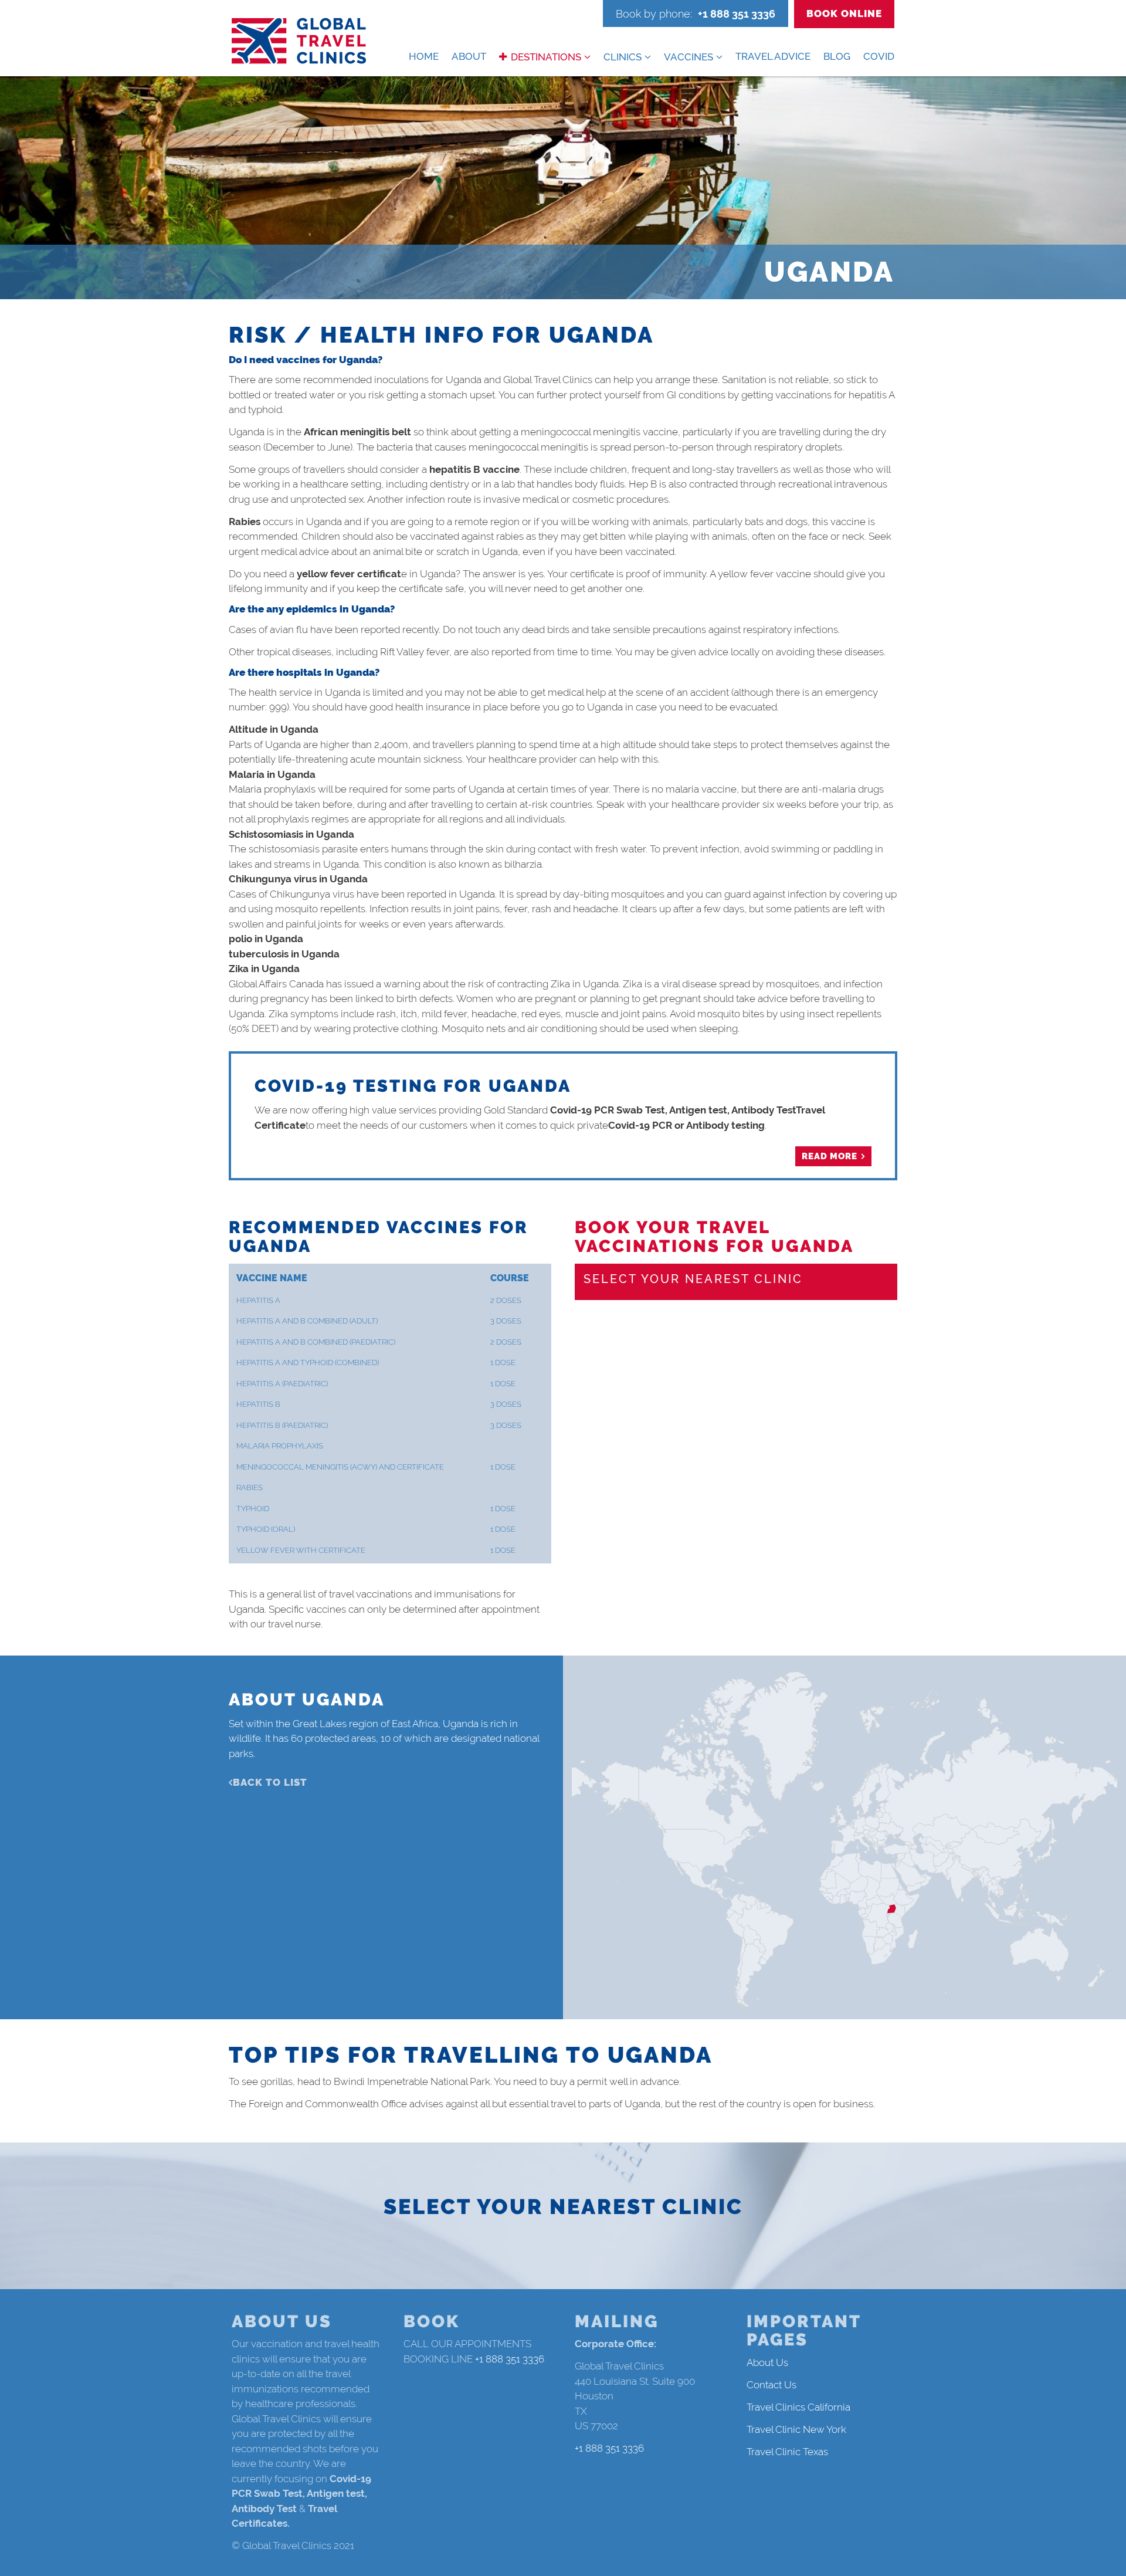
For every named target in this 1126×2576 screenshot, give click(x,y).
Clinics (623, 57)
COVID (879, 56)
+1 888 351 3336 (737, 14)
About (469, 56)
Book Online (844, 13)
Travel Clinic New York (796, 2429)
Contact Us (771, 2385)
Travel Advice (773, 56)
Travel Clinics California (798, 2407)
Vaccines (689, 57)
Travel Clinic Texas (787, 2452)
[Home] (299, 41)
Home (424, 56)
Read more (830, 1156)
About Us (767, 2362)
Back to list (270, 1782)
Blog (837, 56)
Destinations (546, 57)
